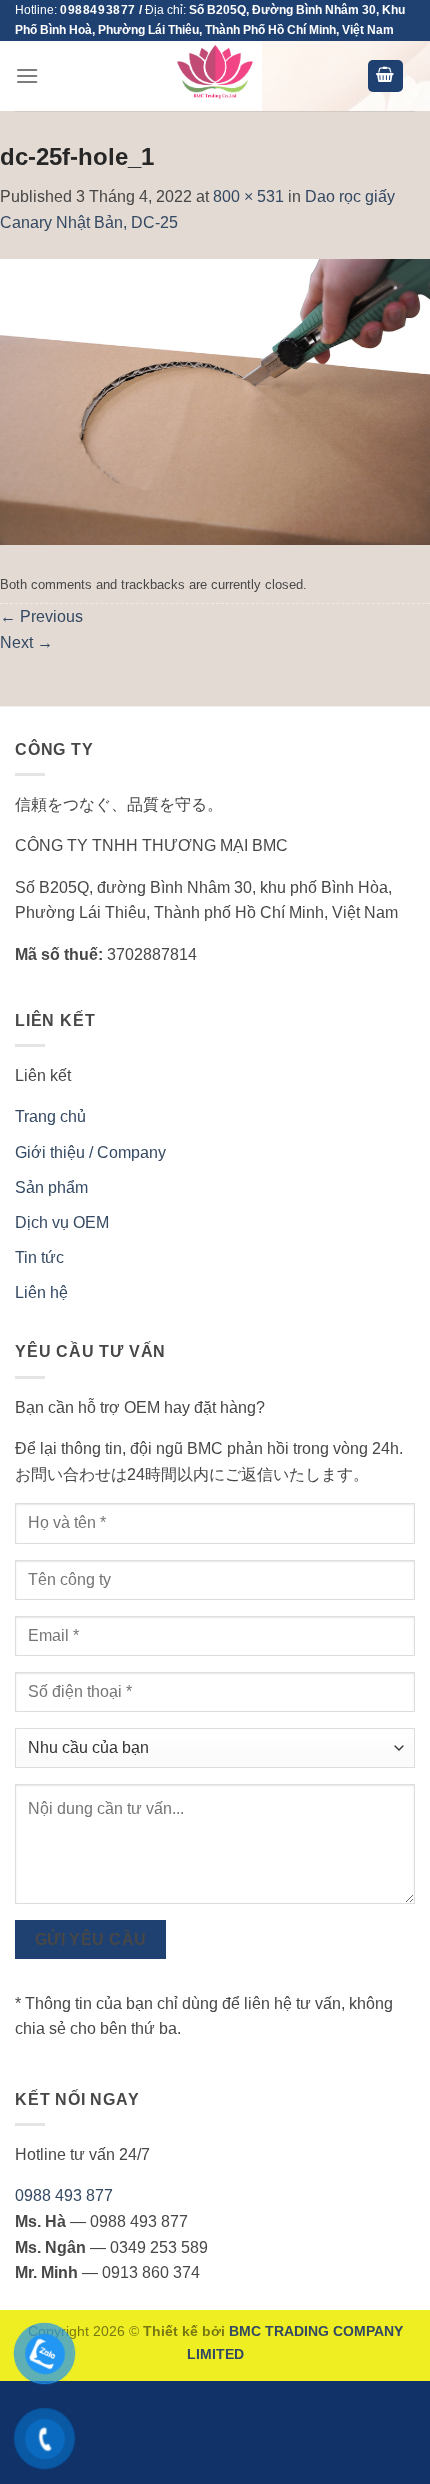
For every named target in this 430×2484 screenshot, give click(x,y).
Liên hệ (41, 1292)
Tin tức (39, 1257)
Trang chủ (50, 1116)
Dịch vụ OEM (62, 1222)
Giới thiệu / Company (90, 1152)
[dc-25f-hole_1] (215, 400)
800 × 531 (248, 196)
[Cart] (386, 76)
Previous (41, 616)
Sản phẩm (51, 1187)
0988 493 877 (64, 2195)
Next (26, 642)
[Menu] (27, 75)
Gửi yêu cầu (91, 1939)
